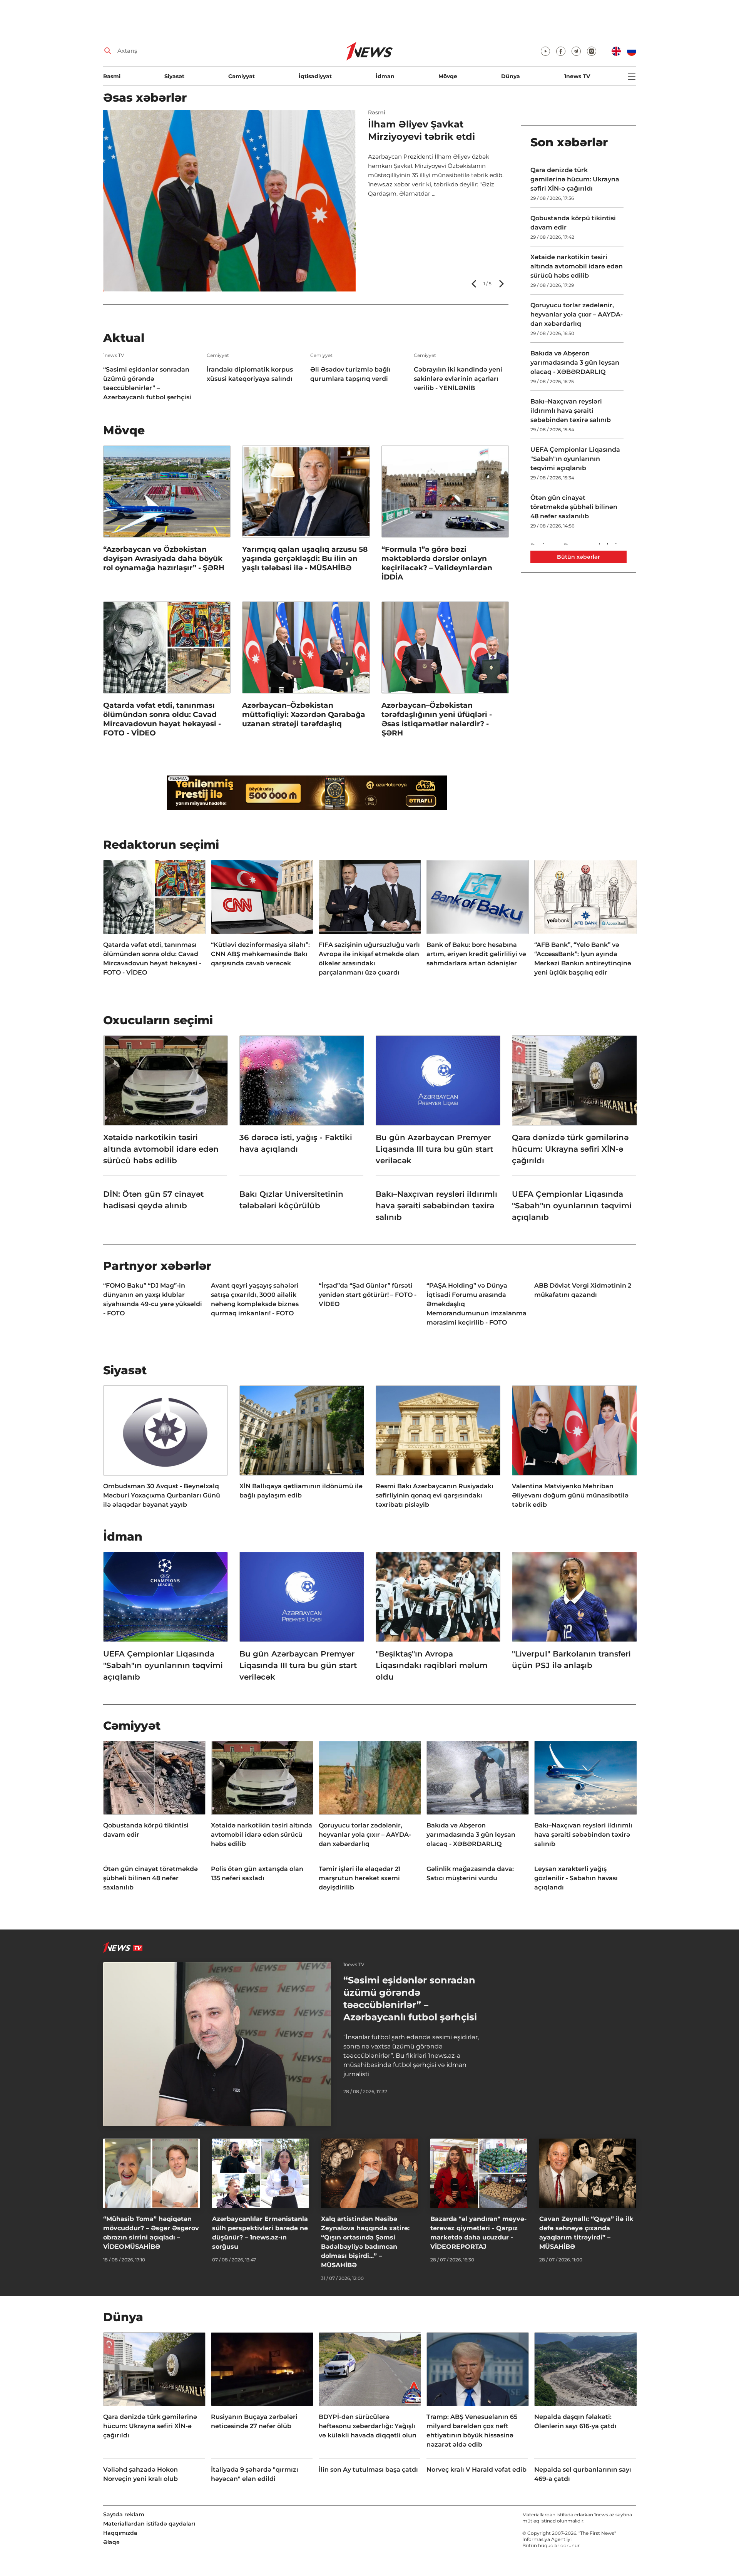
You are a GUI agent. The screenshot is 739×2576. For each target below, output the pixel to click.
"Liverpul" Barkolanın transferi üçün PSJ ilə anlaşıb (571, 1660)
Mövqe (448, 76)
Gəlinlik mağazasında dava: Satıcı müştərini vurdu (470, 1873)
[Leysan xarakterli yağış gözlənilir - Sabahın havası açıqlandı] (229, 201)
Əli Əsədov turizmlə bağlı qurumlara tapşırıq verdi (350, 374)
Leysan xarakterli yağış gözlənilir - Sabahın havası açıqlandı (431, 137)
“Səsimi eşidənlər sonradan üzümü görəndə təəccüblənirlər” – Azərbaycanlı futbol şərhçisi (147, 383)
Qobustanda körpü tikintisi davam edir (573, 223)
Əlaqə (111, 2542)
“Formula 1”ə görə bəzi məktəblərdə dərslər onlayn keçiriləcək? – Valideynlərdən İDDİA (437, 563)
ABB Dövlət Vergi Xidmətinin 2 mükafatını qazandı (583, 1290)
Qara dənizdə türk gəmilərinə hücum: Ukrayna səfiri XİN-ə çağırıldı (575, 179)
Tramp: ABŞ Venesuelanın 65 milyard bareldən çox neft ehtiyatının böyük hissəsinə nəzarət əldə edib (472, 2431)
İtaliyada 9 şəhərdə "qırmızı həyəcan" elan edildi (255, 2474)
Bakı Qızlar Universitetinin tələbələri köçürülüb (291, 1200)
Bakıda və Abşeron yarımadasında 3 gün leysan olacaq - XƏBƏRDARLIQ (575, 363)
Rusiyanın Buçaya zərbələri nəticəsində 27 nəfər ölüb (254, 2421)
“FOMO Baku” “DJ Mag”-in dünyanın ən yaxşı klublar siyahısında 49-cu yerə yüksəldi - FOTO (153, 1299)
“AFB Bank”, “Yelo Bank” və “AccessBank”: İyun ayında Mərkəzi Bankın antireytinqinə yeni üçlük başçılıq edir (583, 959)
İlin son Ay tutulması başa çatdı (368, 2470)
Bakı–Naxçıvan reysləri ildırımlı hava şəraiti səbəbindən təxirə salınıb (571, 411)
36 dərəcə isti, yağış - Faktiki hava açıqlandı (296, 1143)
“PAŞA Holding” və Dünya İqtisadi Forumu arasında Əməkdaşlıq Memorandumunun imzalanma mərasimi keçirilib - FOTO (477, 1304)
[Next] (501, 284)
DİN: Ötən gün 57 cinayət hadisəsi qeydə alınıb (153, 1200)
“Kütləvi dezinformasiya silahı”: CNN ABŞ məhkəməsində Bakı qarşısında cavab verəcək (260, 954)
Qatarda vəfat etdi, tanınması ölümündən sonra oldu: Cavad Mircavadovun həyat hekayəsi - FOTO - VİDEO (162, 719)
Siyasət (174, 76)
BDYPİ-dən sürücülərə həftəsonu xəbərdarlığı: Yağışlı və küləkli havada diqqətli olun (368, 2426)
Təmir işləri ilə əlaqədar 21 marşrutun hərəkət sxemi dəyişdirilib (360, 1878)
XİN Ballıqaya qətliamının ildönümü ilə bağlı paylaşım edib (301, 1491)
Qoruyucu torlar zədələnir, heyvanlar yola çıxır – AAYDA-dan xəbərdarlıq (577, 314)
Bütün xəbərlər (578, 557)
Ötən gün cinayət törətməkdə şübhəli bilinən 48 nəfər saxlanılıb (574, 507)
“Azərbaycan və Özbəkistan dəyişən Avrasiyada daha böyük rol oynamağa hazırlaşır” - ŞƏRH (164, 559)
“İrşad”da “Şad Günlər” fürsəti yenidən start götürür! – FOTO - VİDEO (368, 1295)
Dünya (511, 76)
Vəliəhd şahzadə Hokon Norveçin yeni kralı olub (140, 2474)
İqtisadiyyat (315, 76)
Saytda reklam (124, 2514)
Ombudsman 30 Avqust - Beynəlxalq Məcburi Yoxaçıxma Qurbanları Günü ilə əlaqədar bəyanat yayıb (162, 1495)
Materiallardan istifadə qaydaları (149, 2524)
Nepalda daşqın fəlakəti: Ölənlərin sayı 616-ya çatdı (575, 2421)
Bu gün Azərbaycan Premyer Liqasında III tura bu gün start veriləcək (434, 1149)
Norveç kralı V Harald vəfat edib (477, 2470)
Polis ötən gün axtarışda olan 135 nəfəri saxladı (257, 1873)
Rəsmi (112, 76)
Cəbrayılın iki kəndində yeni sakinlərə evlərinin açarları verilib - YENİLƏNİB (458, 379)
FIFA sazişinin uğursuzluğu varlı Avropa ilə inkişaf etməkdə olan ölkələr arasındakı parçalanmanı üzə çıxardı (369, 959)
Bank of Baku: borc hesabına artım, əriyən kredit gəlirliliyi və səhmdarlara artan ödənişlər (476, 954)
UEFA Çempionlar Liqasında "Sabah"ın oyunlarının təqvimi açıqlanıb (575, 459)
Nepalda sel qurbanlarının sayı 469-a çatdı (583, 2474)
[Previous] (475, 284)
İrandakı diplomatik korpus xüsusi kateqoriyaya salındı (250, 374)
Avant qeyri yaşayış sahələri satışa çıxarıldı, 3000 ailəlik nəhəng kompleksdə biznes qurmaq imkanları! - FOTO (255, 1299)
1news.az (604, 2515)
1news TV (577, 76)
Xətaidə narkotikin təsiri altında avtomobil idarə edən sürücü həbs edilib (577, 266)
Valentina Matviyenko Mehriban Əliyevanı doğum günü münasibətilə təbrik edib (570, 1495)
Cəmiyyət (242, 76)
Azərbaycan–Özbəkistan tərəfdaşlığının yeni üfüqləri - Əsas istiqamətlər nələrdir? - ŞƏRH (437, 719)
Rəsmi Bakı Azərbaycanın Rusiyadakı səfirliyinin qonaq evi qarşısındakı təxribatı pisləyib (435, 1495)
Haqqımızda (120, 2533)
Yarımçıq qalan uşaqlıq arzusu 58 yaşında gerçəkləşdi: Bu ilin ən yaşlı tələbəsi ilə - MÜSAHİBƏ (305, 559)
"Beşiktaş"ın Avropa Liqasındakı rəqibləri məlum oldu (432, 1665)
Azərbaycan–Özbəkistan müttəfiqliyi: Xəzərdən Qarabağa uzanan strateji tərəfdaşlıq (304, 714)
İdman (385, 76)
